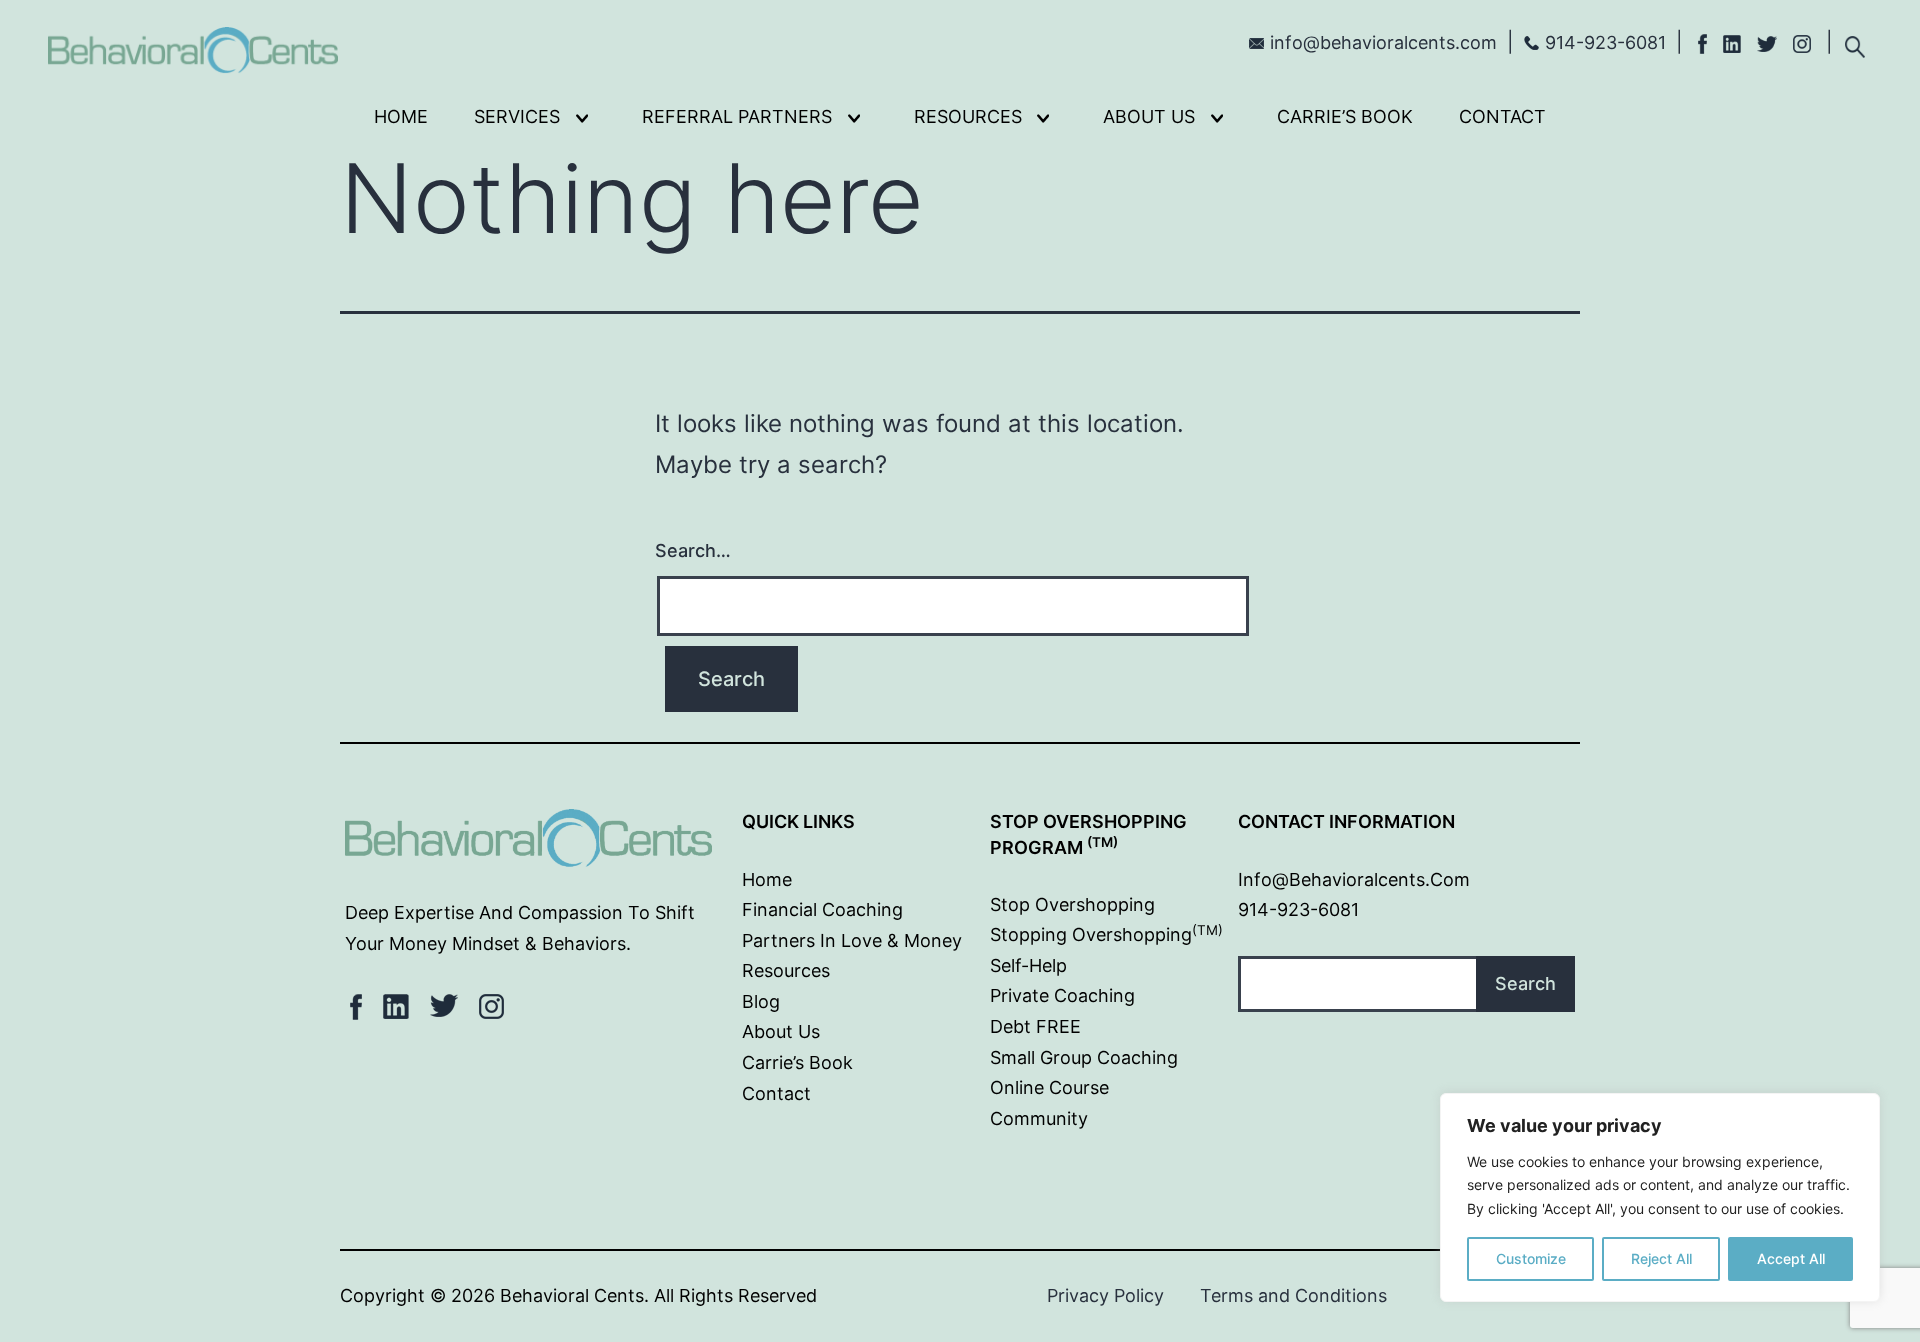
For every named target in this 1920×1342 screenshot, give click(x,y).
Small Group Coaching (1084, 1057)
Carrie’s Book (1345, 116)
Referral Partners (737, 116)
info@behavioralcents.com (1383, 42)
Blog (761, 1001)
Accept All (1791, 1258)
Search (1525, 983)
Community (1039, 1118)
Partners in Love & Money (852, 940)
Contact (1502, 116)
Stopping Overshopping (1106, 934)
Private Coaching (1062, 995)
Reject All (1661, 1258)
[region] (1660, 1197)
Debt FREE (1035, 1026)
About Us (1149, 116)
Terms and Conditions (1293, 1295)
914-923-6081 (1605, 42)
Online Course (1049, 1087)
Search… (693, 550)
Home (401, 116)
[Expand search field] (1854, 44)
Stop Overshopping (1072, 904)
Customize (1531, 1258)
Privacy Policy (1105, 1295)
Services (517, 116)
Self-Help (1028, 965)
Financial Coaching (822, 909)
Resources (968, 116)
